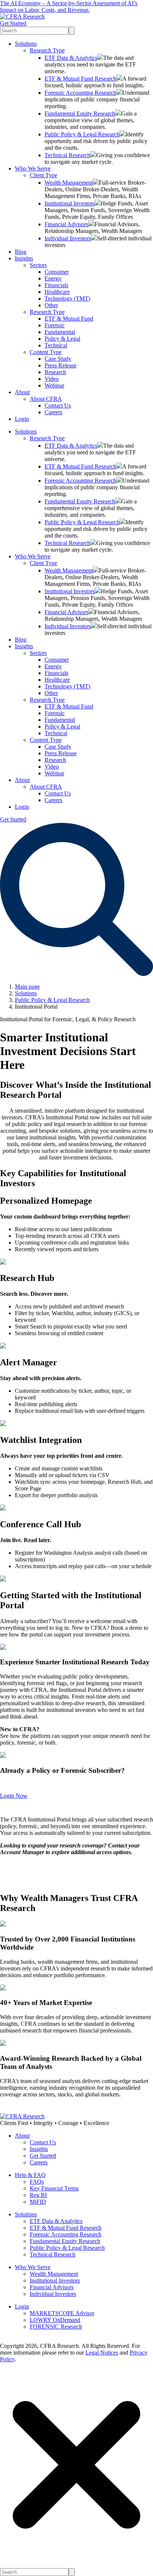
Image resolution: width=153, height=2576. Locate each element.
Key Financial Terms (54, 2188)
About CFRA (46, 399)
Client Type (43, 175)
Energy (53, 278)
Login (22, 419)
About (22, 392)
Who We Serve (33, 168)
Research (55, 372)
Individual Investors (68, 238)
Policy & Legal (62, 339)
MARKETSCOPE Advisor (62, 2313)
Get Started (13, 23)
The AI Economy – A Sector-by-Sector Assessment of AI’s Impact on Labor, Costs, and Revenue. (69, 7)
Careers (53, 412)
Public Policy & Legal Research (82, 134)
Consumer (57, 272)
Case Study (58, 359)
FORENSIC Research (56, 2327)
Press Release (61, 365)
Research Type (47, 50)
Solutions (26, 44)
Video (52, 379)
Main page (27, 987)
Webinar (54, 385)
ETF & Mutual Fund (69, 319)
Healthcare (57, 292)
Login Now (14, 1796)
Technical (56, 345)
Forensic (55, 325)
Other (51, 305)
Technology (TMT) (67, 299)
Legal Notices (102, 2353)
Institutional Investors (70, 203)
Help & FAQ (30, 2175)
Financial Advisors (66, 224)
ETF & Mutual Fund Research (80, 79)
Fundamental (60, 332)
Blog (21, 252)
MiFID (38, 2202)
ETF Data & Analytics (71, 58)
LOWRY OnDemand (55, 2320)
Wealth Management (69, 183)
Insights (24, 258)
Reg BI (38, 2195)
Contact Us (58, 405)
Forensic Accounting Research (80, 93)
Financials (56, 285)
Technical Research (67, 155)
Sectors (38, 265)
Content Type (46, 352)
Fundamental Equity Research (80, 113)
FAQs (37, 2182)
